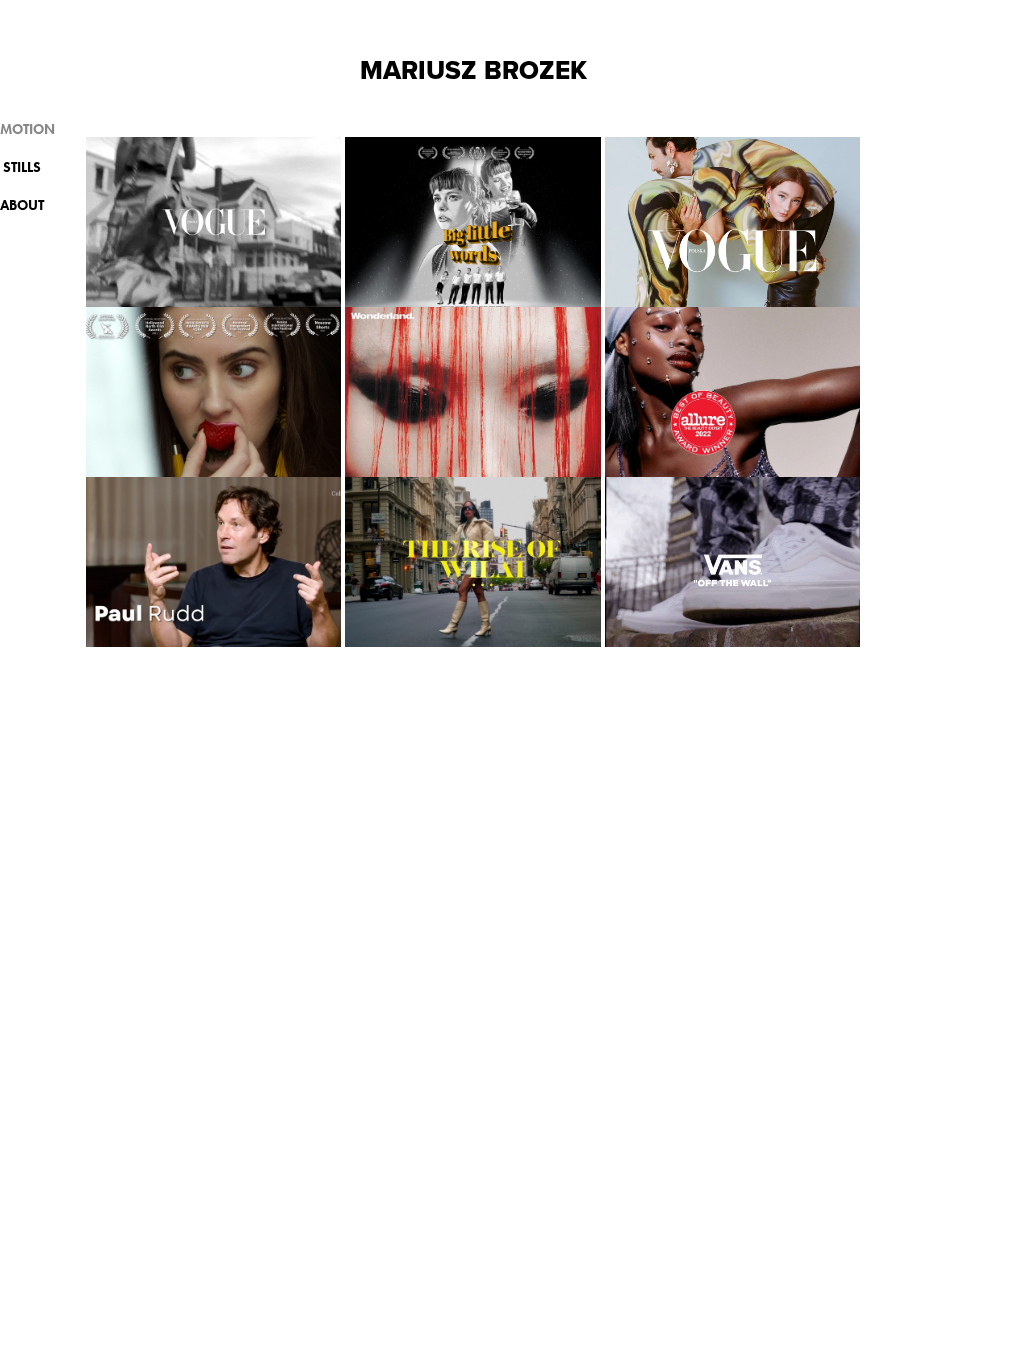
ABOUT (22, 205)
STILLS (22, 167)
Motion (27, 129)
